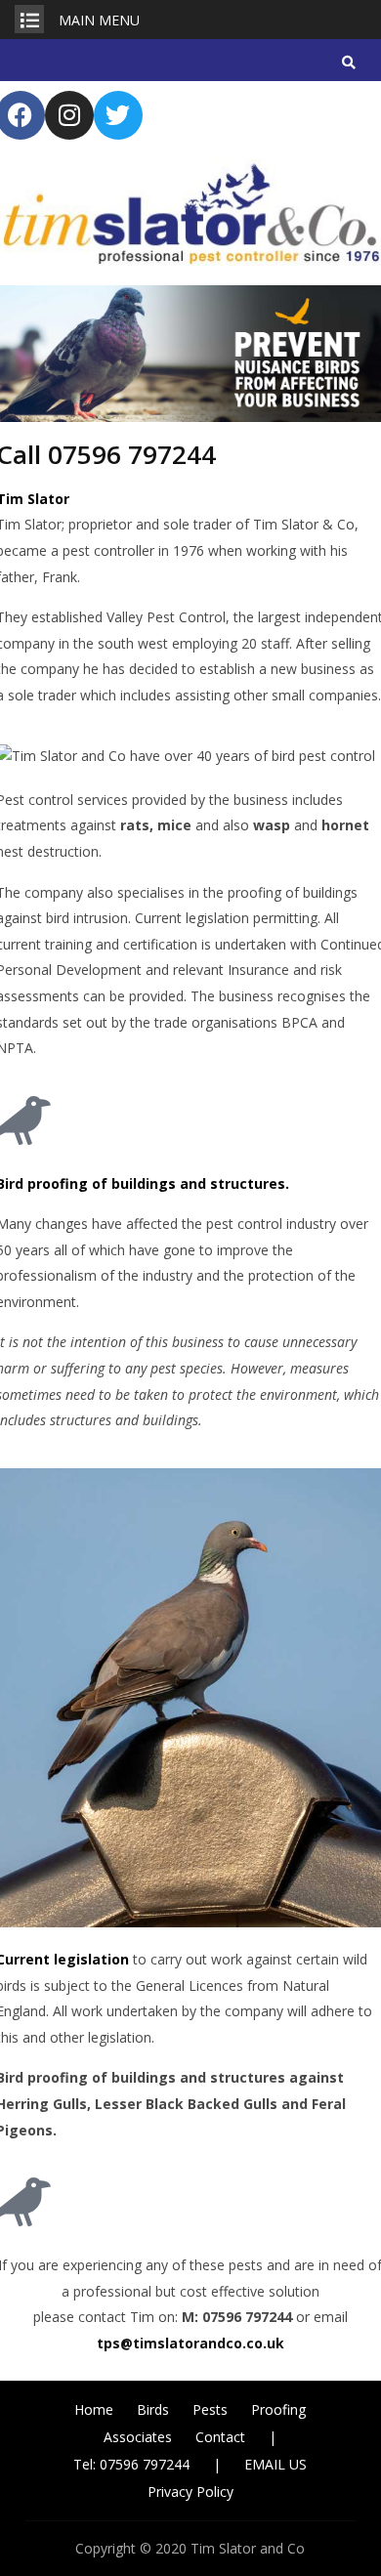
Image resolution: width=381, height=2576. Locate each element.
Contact (220, 2437)
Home (94, 2409)
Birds (153, 2409)
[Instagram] (69, 115)
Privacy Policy (190, 2492)
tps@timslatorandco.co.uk (190, 2343)
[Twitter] (118, 115)
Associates (138, 2437)
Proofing (278, 2409)
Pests (210, 2409)
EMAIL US (275, 2464)
